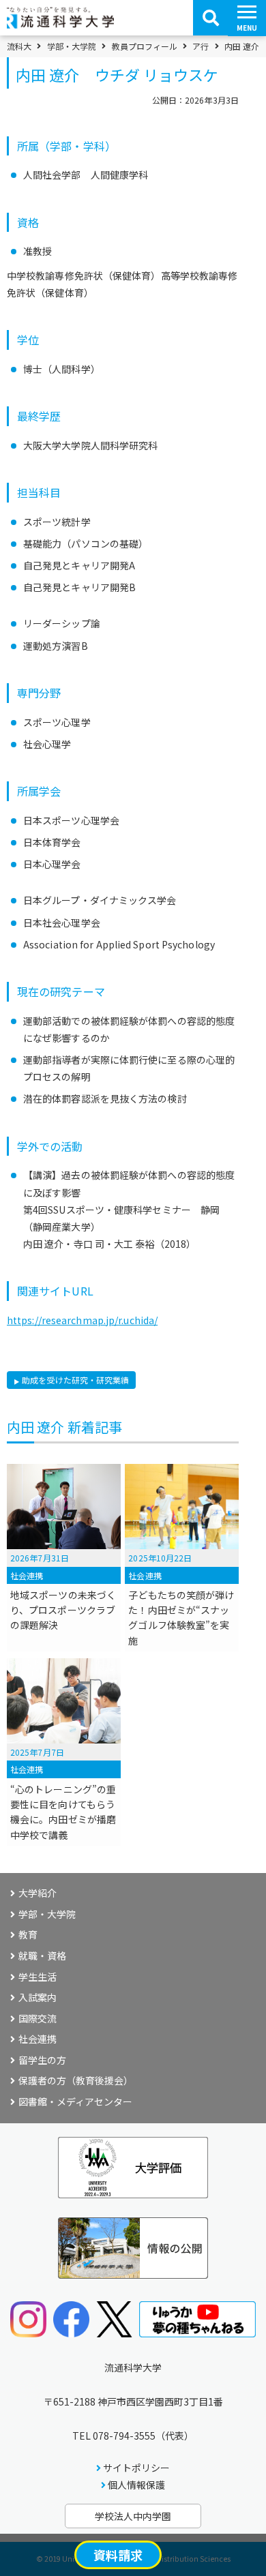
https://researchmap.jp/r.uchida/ (82, 1320)
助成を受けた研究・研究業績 (75, 1380)
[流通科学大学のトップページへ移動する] (60, 24)
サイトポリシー (136, 2468)
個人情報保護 (136, 2485)
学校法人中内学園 (133, 2516)
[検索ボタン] (211, 18)
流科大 (19, 46)
